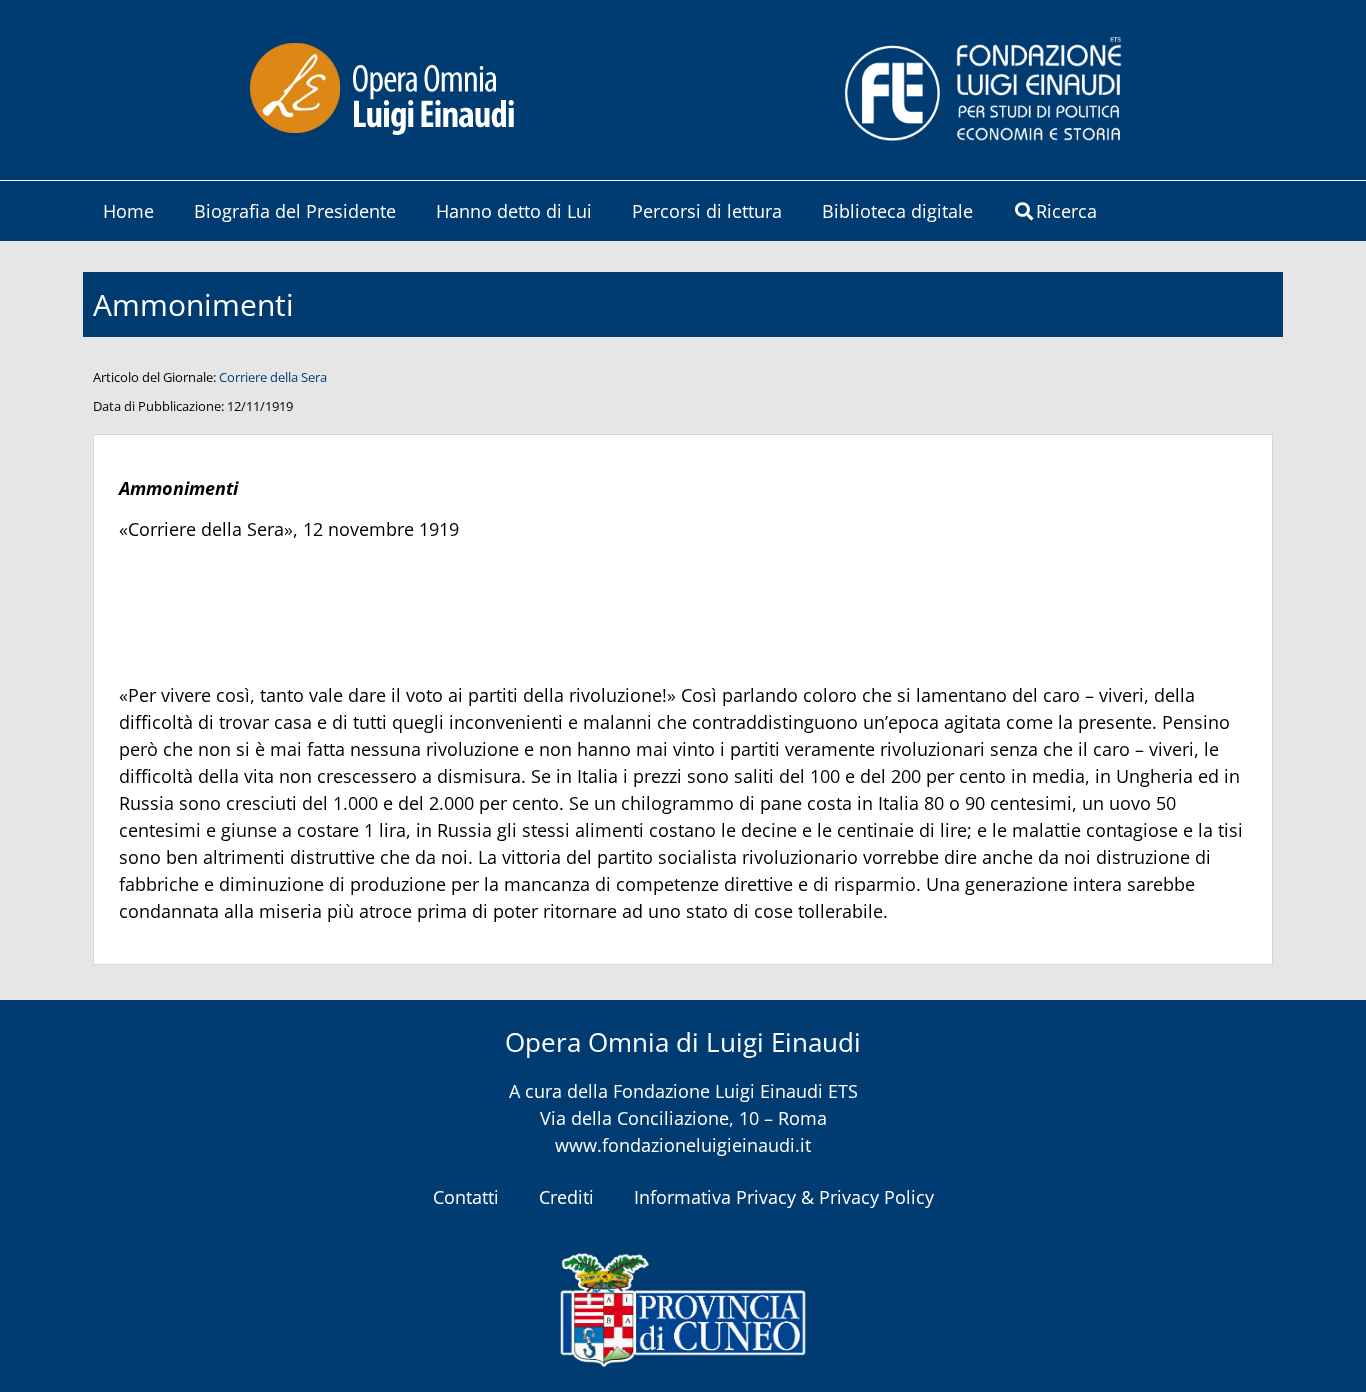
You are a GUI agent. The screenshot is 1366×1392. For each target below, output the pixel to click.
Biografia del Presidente (295, 211)
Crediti (566, 1197)
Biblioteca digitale (897, 211)
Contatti (466, 1197)
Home (128, 211)
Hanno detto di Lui (514, 211)
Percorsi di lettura (707, 211)
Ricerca (1066, 211)
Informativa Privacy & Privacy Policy (784, 1197)
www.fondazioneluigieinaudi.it (683, 1145)
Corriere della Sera (273, 377)
